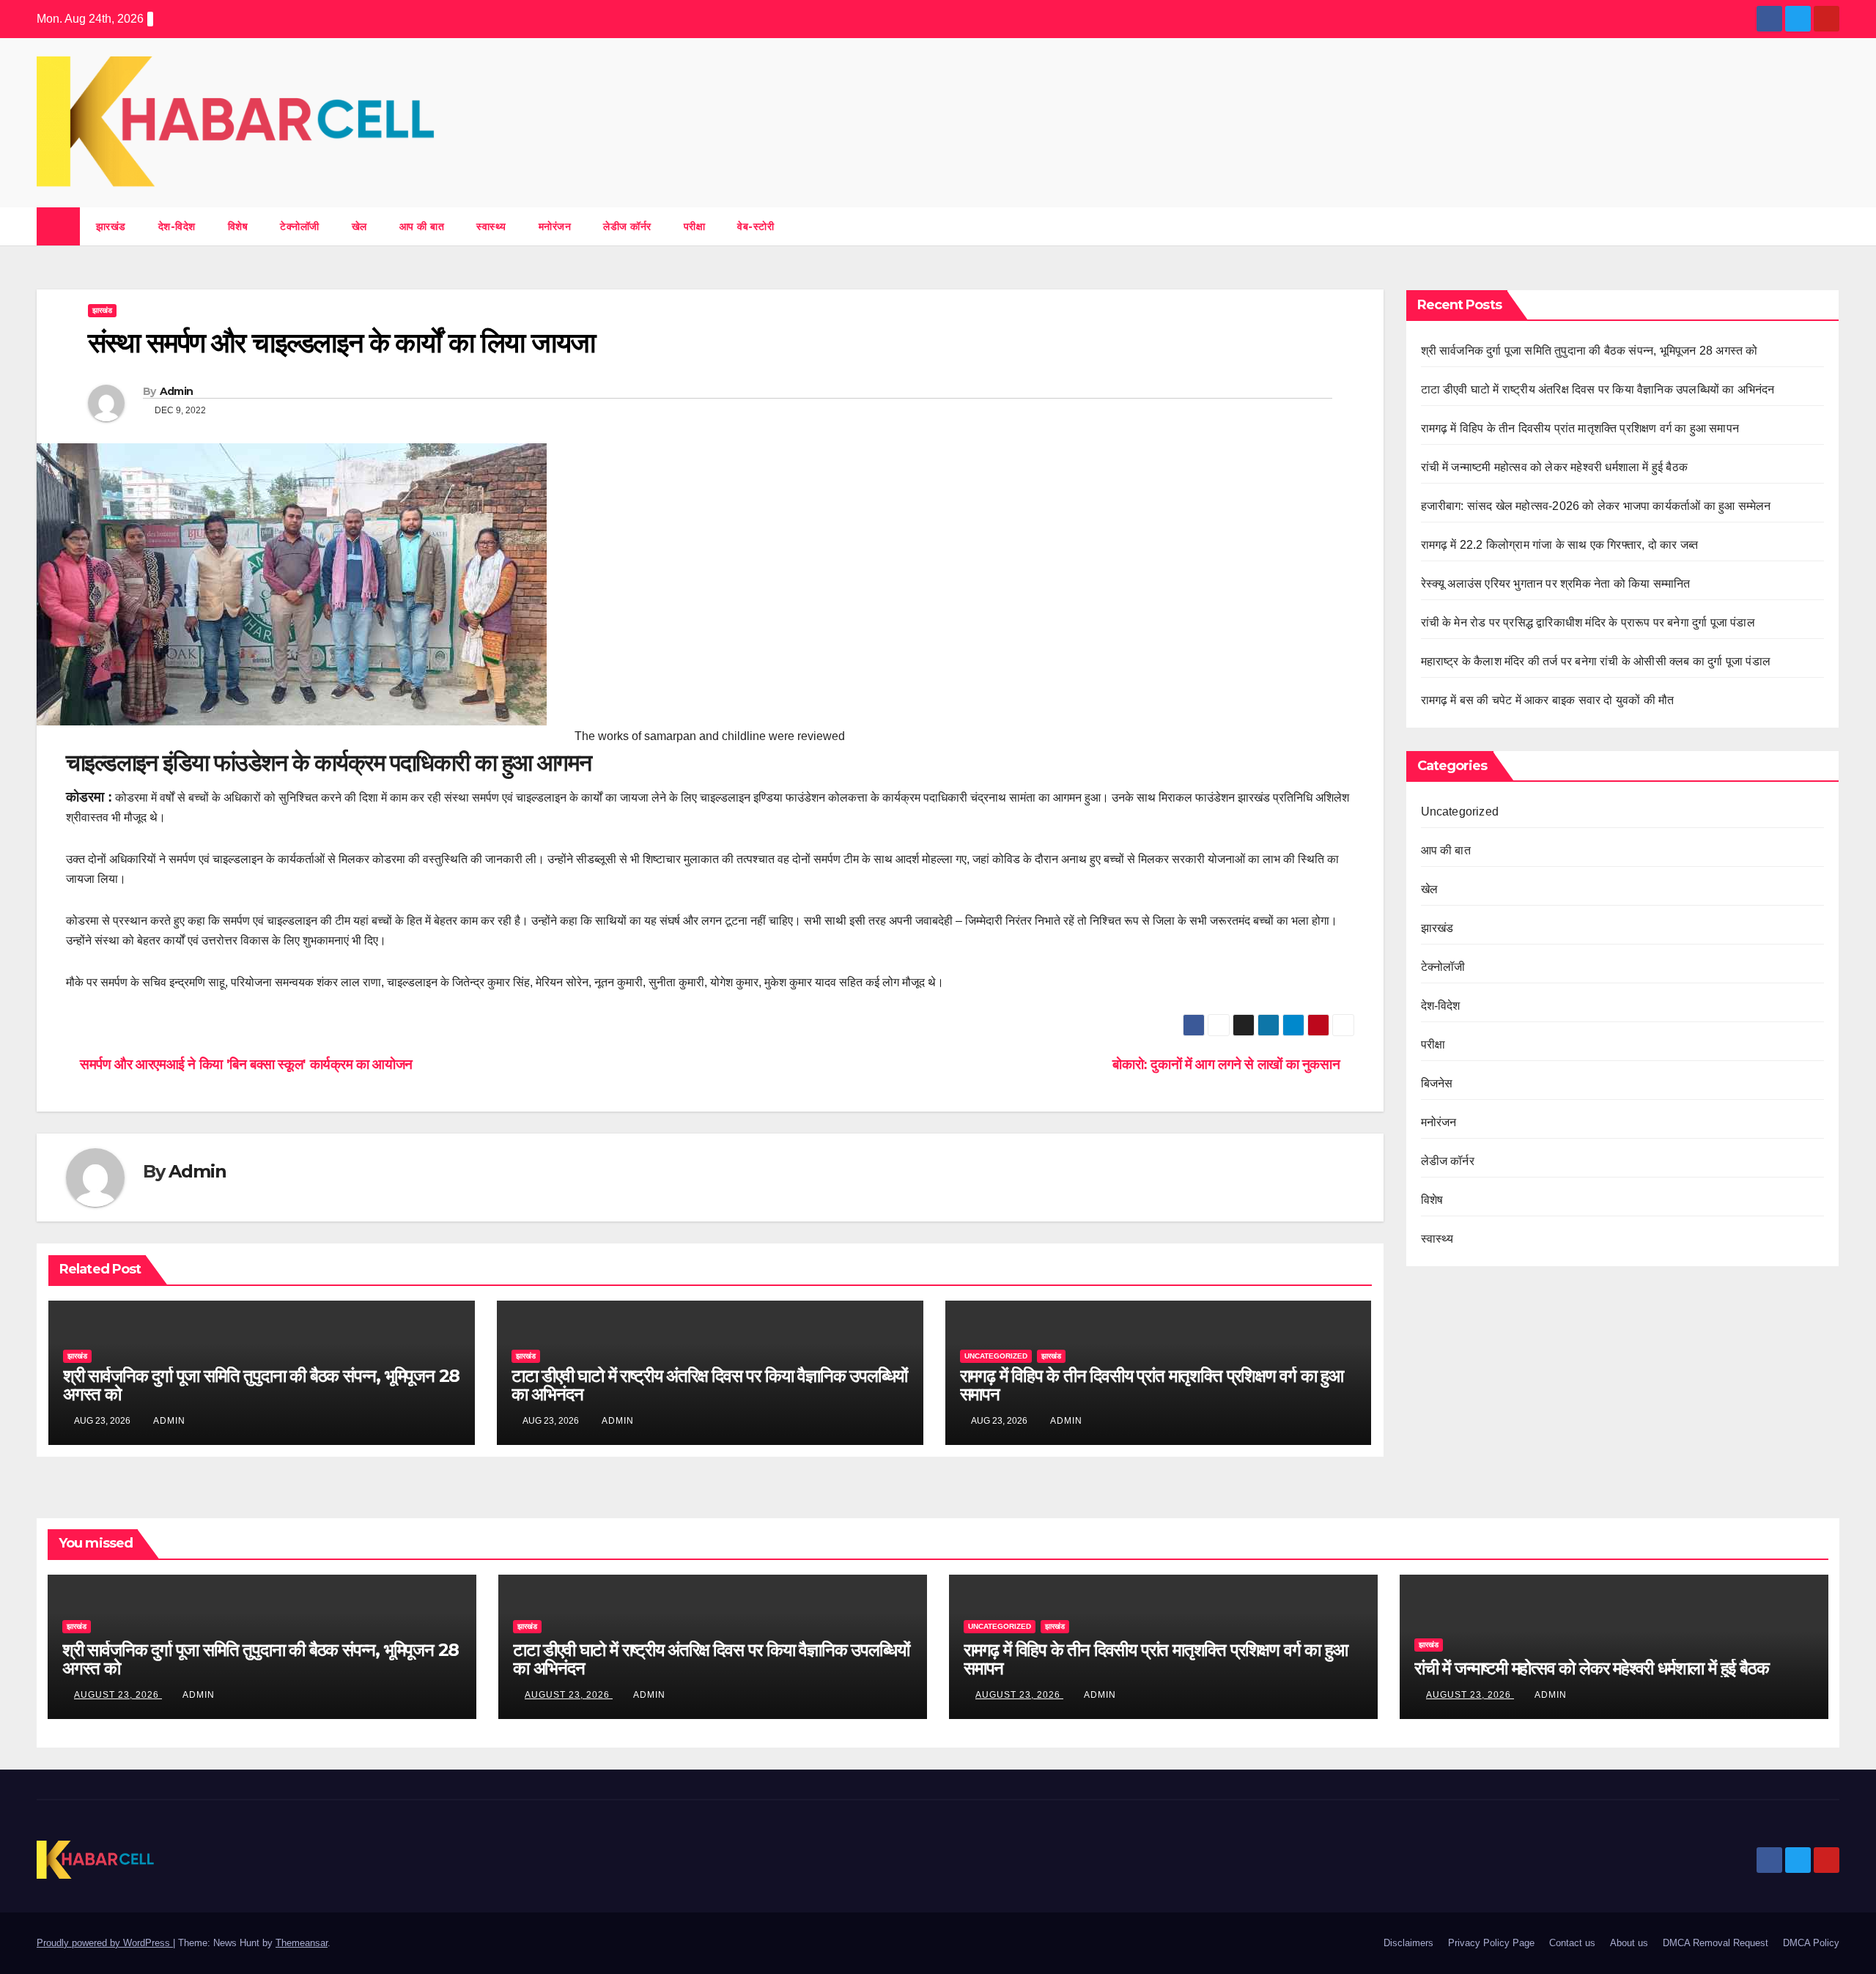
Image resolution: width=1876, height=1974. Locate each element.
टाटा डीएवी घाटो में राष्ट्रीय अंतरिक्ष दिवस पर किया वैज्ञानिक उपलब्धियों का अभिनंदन (709, 1385)
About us (1629, 1943)
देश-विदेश (177, 226)
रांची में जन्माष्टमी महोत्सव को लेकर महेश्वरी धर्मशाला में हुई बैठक (1556, 467)
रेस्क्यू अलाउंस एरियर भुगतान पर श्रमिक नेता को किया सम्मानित (1557, 584)
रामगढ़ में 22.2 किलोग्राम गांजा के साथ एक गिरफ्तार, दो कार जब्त (1560, 545)
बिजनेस (1437, 1083)
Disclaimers (1408, 1943)
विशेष (238, 226)
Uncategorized (996, 1356)
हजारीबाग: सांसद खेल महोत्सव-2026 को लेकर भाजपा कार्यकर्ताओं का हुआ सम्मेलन (1598, 506)
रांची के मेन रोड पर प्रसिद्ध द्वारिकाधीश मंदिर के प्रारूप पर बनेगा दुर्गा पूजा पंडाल (1590, 622)
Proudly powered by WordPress (105, 1943)
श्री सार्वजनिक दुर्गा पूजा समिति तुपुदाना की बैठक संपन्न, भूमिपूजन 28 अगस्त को (261, 1385)
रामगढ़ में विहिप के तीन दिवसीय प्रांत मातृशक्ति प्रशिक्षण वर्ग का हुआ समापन (1152, 1385)
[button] (1829, 226)
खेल (359, 226)
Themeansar (302, 1943)
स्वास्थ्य (491, 226)
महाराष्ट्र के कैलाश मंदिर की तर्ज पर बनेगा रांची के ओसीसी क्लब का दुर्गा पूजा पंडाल (1598, 661)
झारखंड (111, 226)
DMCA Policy (1811, 1943)
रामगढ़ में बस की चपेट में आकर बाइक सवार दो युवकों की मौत (1548, 700)
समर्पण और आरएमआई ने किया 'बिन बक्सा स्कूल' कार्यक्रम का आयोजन (245, 1064)
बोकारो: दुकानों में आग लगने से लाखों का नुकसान (1227, 1064)
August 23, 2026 (118, 1695)
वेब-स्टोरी (756, 226)
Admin (177, 391)
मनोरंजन (555, 226)
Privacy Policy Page (1491, 1943)
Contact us (1572, 1943)
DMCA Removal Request (1716, 1943)
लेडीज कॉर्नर (627, 226)
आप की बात (422, 226)
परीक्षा (695, 226)
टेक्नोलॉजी (300, 226)
